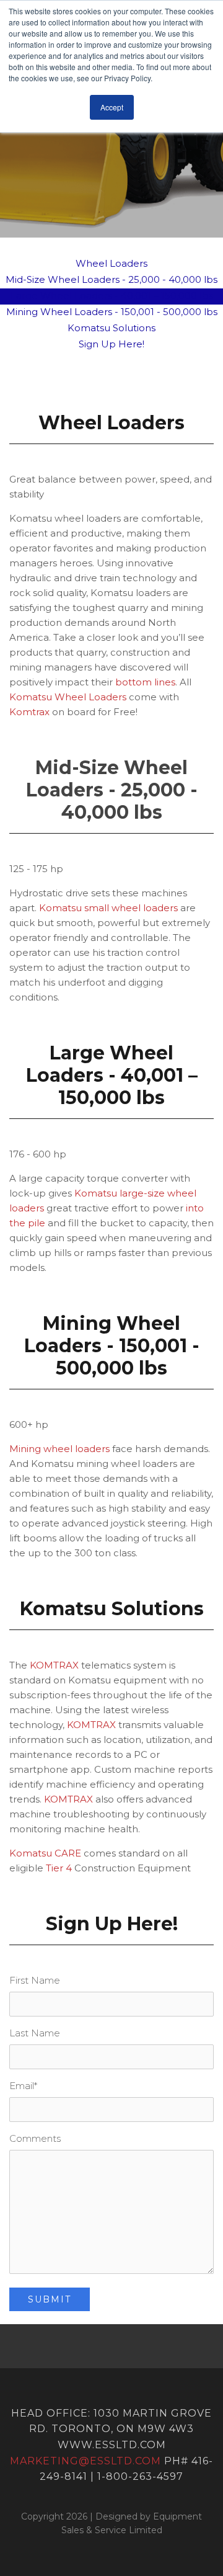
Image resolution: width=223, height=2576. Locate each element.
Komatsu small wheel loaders (110, 908)
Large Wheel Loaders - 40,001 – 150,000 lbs (112, 296)
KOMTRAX (54, 1665)
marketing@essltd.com (85, 2461)
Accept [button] (112, 107)
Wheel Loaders (111, 263)
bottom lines (145, 682)
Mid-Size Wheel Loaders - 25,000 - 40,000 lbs (111, 279)
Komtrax (29, 712)
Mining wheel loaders (59, 1449)
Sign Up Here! (111, 344)
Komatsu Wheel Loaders (68, 697)
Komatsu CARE (45, 1853)
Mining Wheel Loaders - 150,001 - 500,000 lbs (112, 312)
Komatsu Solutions (111, 328)
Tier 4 (59, 1868)
